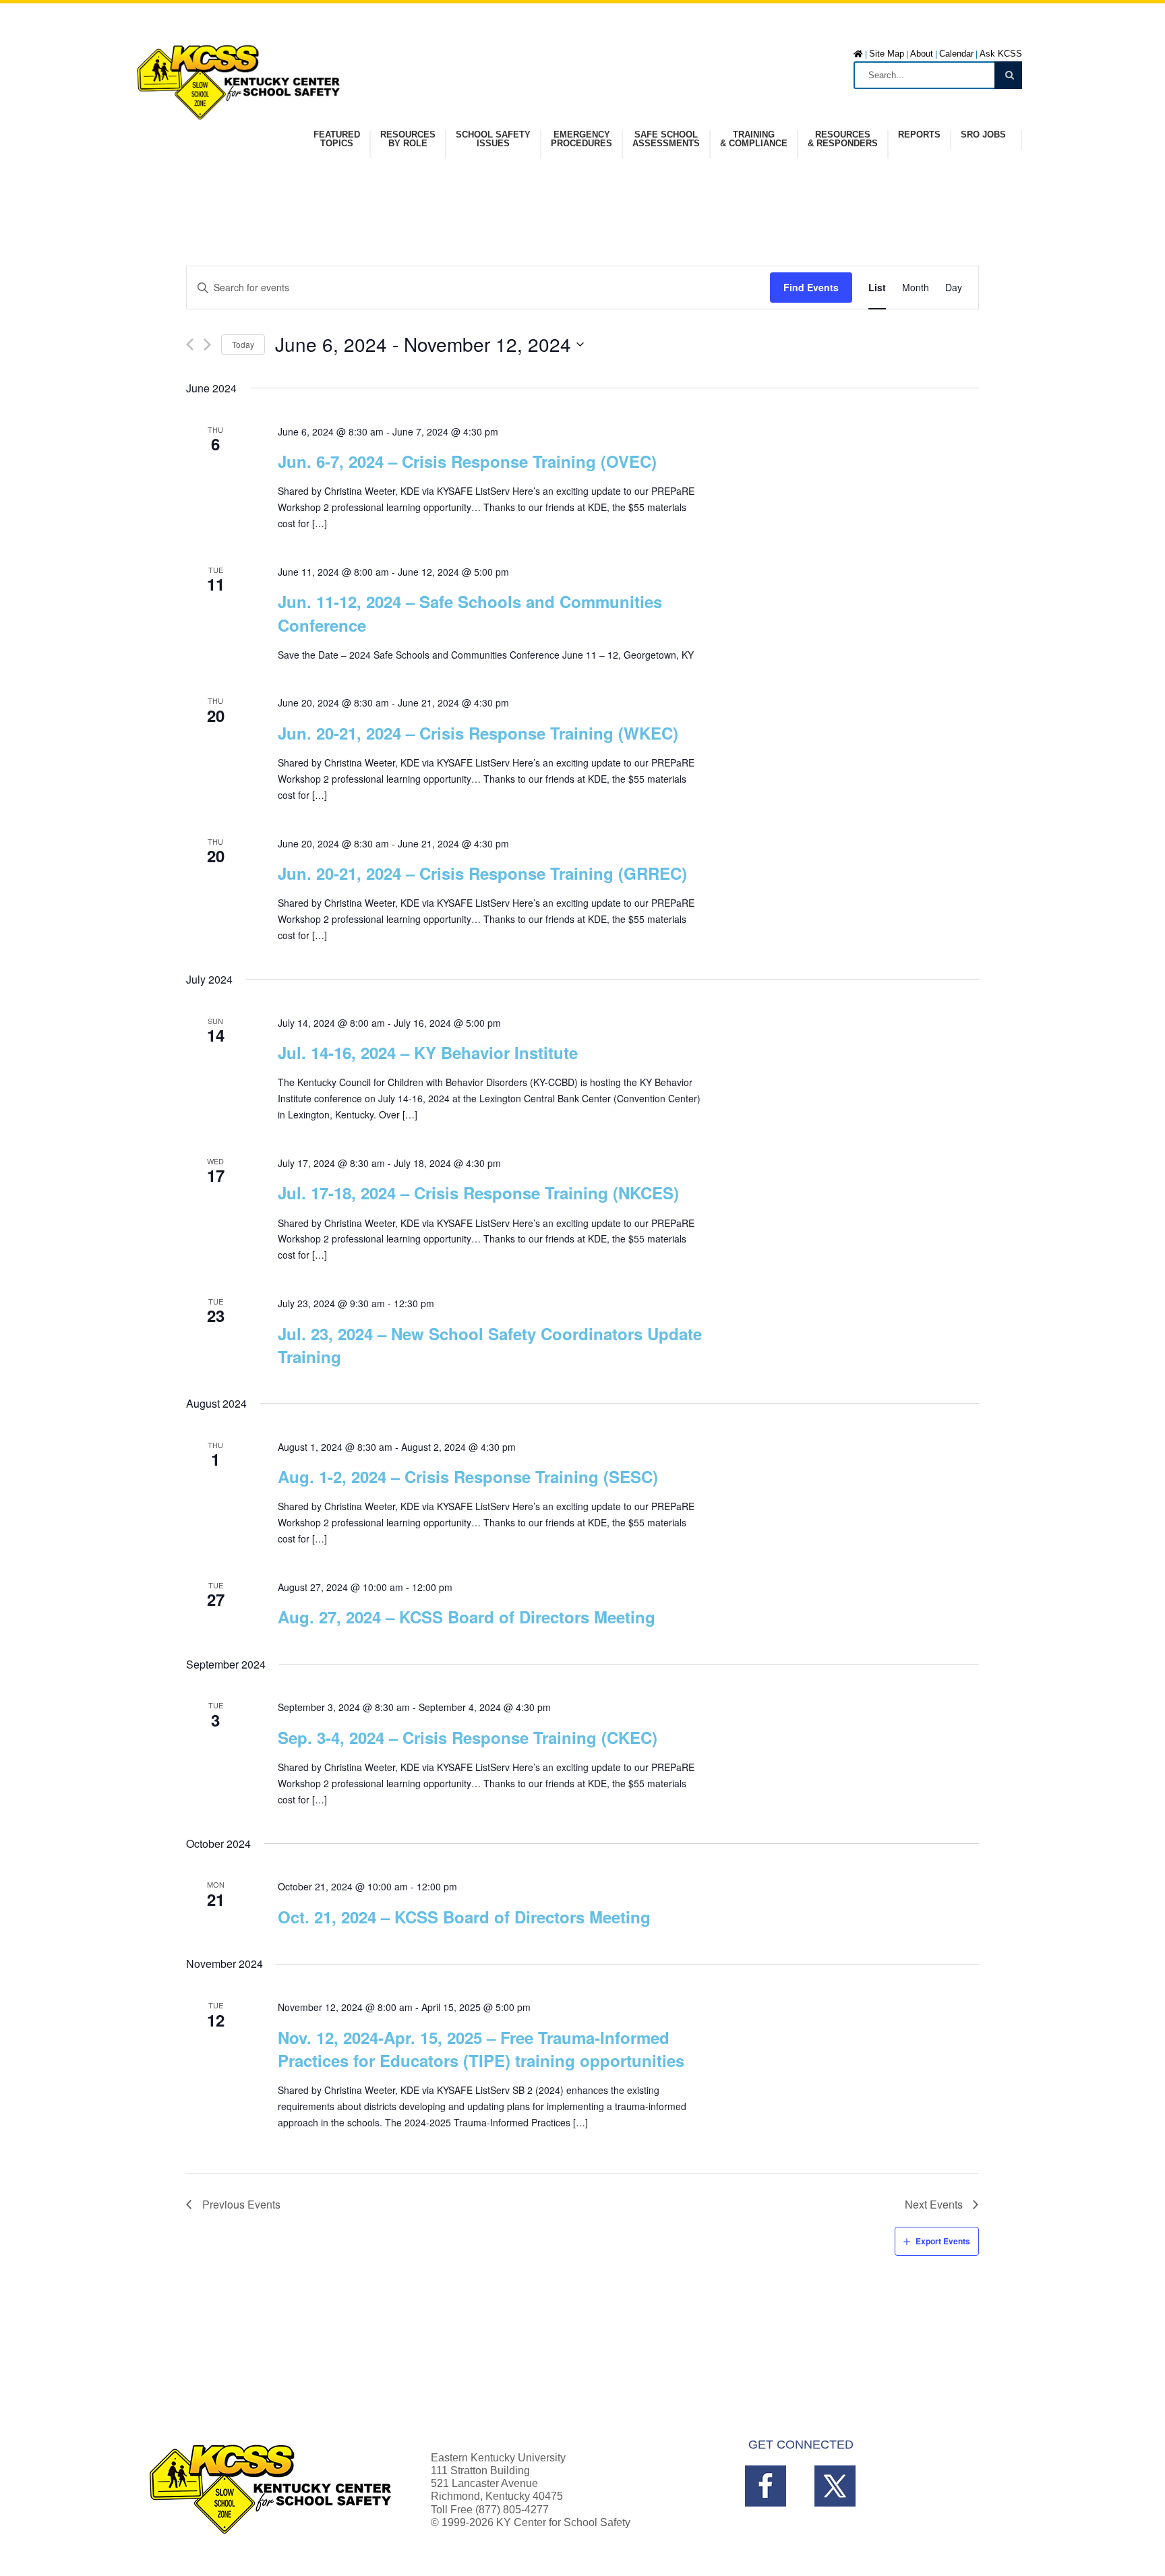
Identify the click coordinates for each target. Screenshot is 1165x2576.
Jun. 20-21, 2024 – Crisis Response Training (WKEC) (478, 733)
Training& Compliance (754, 139)
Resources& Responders (843, 139)
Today (243, 344)
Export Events (943, 2241)
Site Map (887, 54)
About (922, 54)
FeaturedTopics (337, 139)
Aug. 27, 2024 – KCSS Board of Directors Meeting (467, 1617)
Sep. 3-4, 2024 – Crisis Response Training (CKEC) (468, 1737)
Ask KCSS (1001, 54)
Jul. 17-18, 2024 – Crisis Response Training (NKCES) (478, 1193)
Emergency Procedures (581, 139)
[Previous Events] (190, 345)
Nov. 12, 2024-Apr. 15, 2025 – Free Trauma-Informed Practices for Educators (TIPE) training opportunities (481, 2049)
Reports (919, 135)
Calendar (956, 54)
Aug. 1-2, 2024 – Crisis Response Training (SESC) (468, 1476)
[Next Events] (207, 345)
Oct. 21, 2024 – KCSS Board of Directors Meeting (464, 1917)
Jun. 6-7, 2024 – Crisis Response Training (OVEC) (467, 461)
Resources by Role (408, 139)
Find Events (811, 287)
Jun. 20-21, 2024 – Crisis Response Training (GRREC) (482, 873)
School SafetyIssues (493, 139)
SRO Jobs (983, 135)
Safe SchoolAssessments (666, 139)
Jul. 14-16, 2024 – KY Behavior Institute (428, 1052)
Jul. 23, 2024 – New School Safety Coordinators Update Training (490, 1345)
